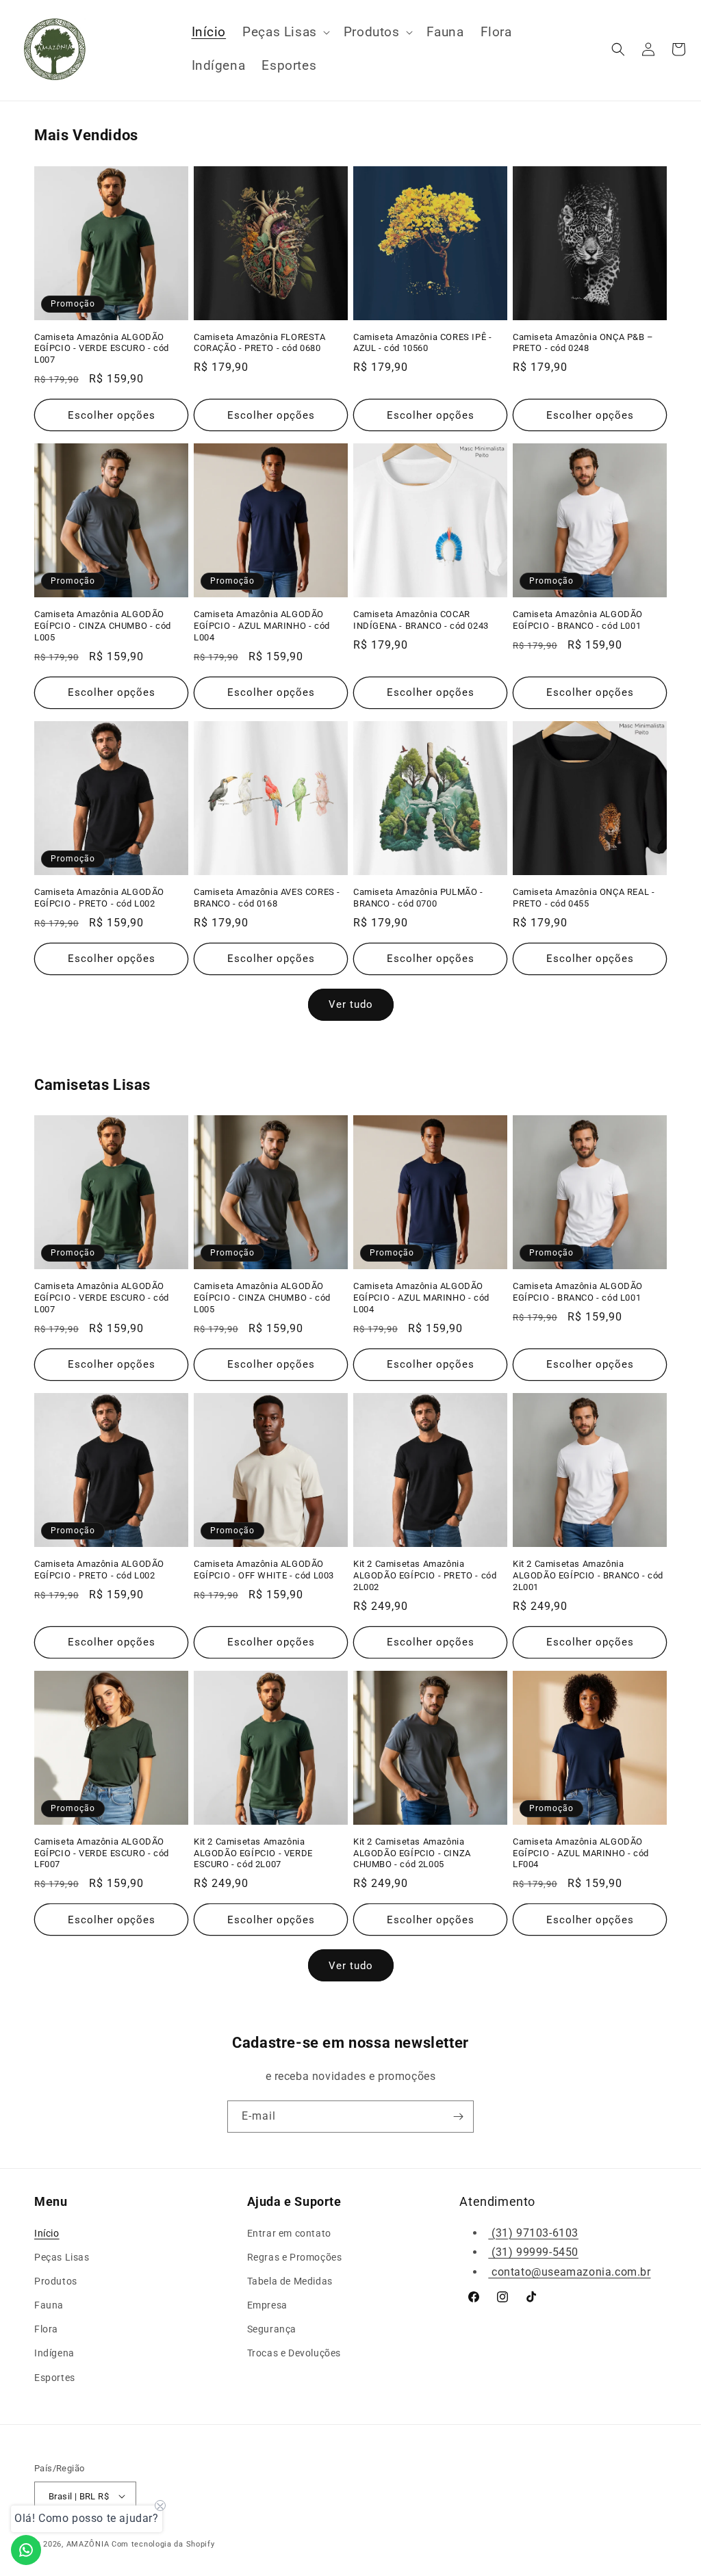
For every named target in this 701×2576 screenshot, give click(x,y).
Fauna (49, 2305)
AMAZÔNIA (88, 2544)
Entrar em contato (289, 2233)
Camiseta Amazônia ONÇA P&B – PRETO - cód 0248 (583, 343)
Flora (46, 2329)
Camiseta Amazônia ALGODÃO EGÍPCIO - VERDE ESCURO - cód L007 (102, 349)
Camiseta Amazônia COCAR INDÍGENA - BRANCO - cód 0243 (421, 620)
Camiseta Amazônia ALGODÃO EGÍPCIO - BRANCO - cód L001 (578, 620)
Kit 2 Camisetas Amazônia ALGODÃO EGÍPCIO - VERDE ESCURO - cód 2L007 (253, 1853)
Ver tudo (351, 1004)
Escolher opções (112, 415)
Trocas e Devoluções (294, 2353)
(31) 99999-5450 (533, 2252)
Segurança (272, 2329)
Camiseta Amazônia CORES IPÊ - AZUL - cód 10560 (422, 343)
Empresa (267, 2305)
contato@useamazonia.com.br (569, 2272)
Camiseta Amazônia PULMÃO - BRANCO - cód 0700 (418, 898)
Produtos (56, 2281)
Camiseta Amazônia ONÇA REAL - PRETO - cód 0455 (584, 898)
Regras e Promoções (295, 2257)
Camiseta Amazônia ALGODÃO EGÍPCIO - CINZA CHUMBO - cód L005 (103, 626)
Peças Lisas (62, 2257)
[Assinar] (458, 2117)
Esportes (55, 2378)
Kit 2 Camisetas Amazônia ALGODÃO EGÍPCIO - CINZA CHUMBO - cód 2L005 (412, 1853)
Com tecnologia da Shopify (163, 2544)
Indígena (54, 2353)
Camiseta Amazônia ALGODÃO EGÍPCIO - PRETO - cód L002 (99, 898)
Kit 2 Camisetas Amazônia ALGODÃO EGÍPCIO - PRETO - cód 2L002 (425, 1575)
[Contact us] (26, 2550)
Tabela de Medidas (290, 2281)
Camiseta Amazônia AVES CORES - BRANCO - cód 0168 (267, 898)
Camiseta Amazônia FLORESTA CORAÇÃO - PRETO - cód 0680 (260, 343)
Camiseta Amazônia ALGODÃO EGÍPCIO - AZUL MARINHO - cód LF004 (581, 1853)
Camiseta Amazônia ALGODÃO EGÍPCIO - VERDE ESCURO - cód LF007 (102, 1853)
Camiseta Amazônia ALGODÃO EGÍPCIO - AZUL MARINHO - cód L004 (262, 626)
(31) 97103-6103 (533, 2233)
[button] (285, 32)
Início (47, 2233)
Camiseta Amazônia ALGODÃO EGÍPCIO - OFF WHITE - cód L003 (264, 1570)
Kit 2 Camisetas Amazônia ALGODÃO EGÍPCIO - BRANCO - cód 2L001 (588, 1575)
